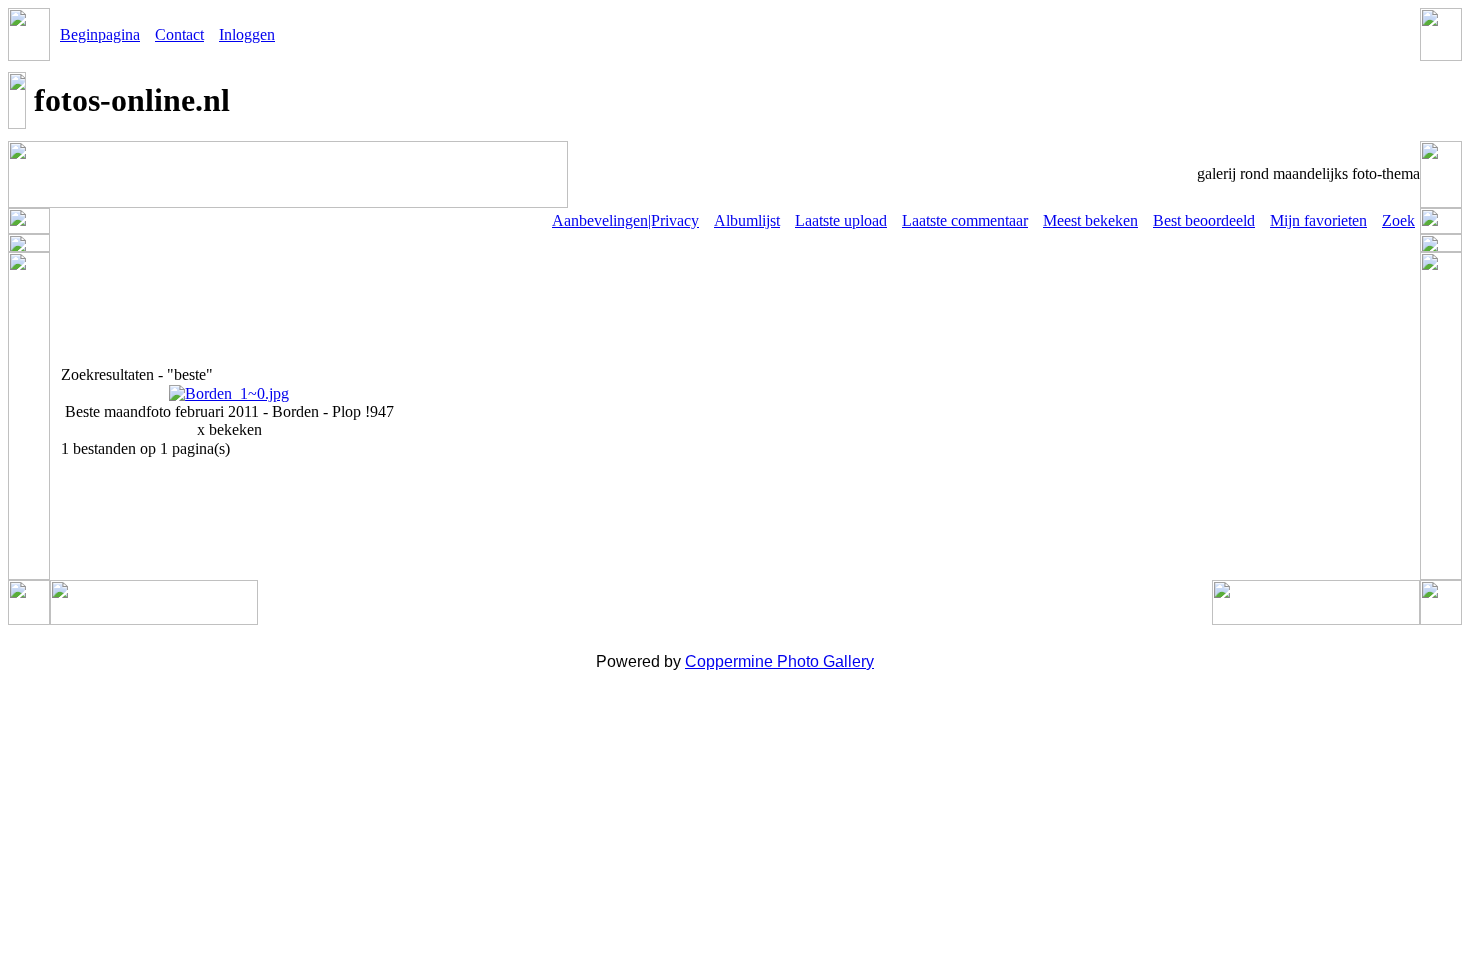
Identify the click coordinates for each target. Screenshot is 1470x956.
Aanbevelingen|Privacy (625, 220)
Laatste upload (841, 220)
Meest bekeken (1090, 220)
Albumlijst (747, 220)
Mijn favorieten (1318, 220)
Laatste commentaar (965, 220)
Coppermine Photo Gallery (779, 661)
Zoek (1398, 220)
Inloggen (247, 34)
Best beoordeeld (1204, 220)
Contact (179, 34)
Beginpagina (100, 34)
